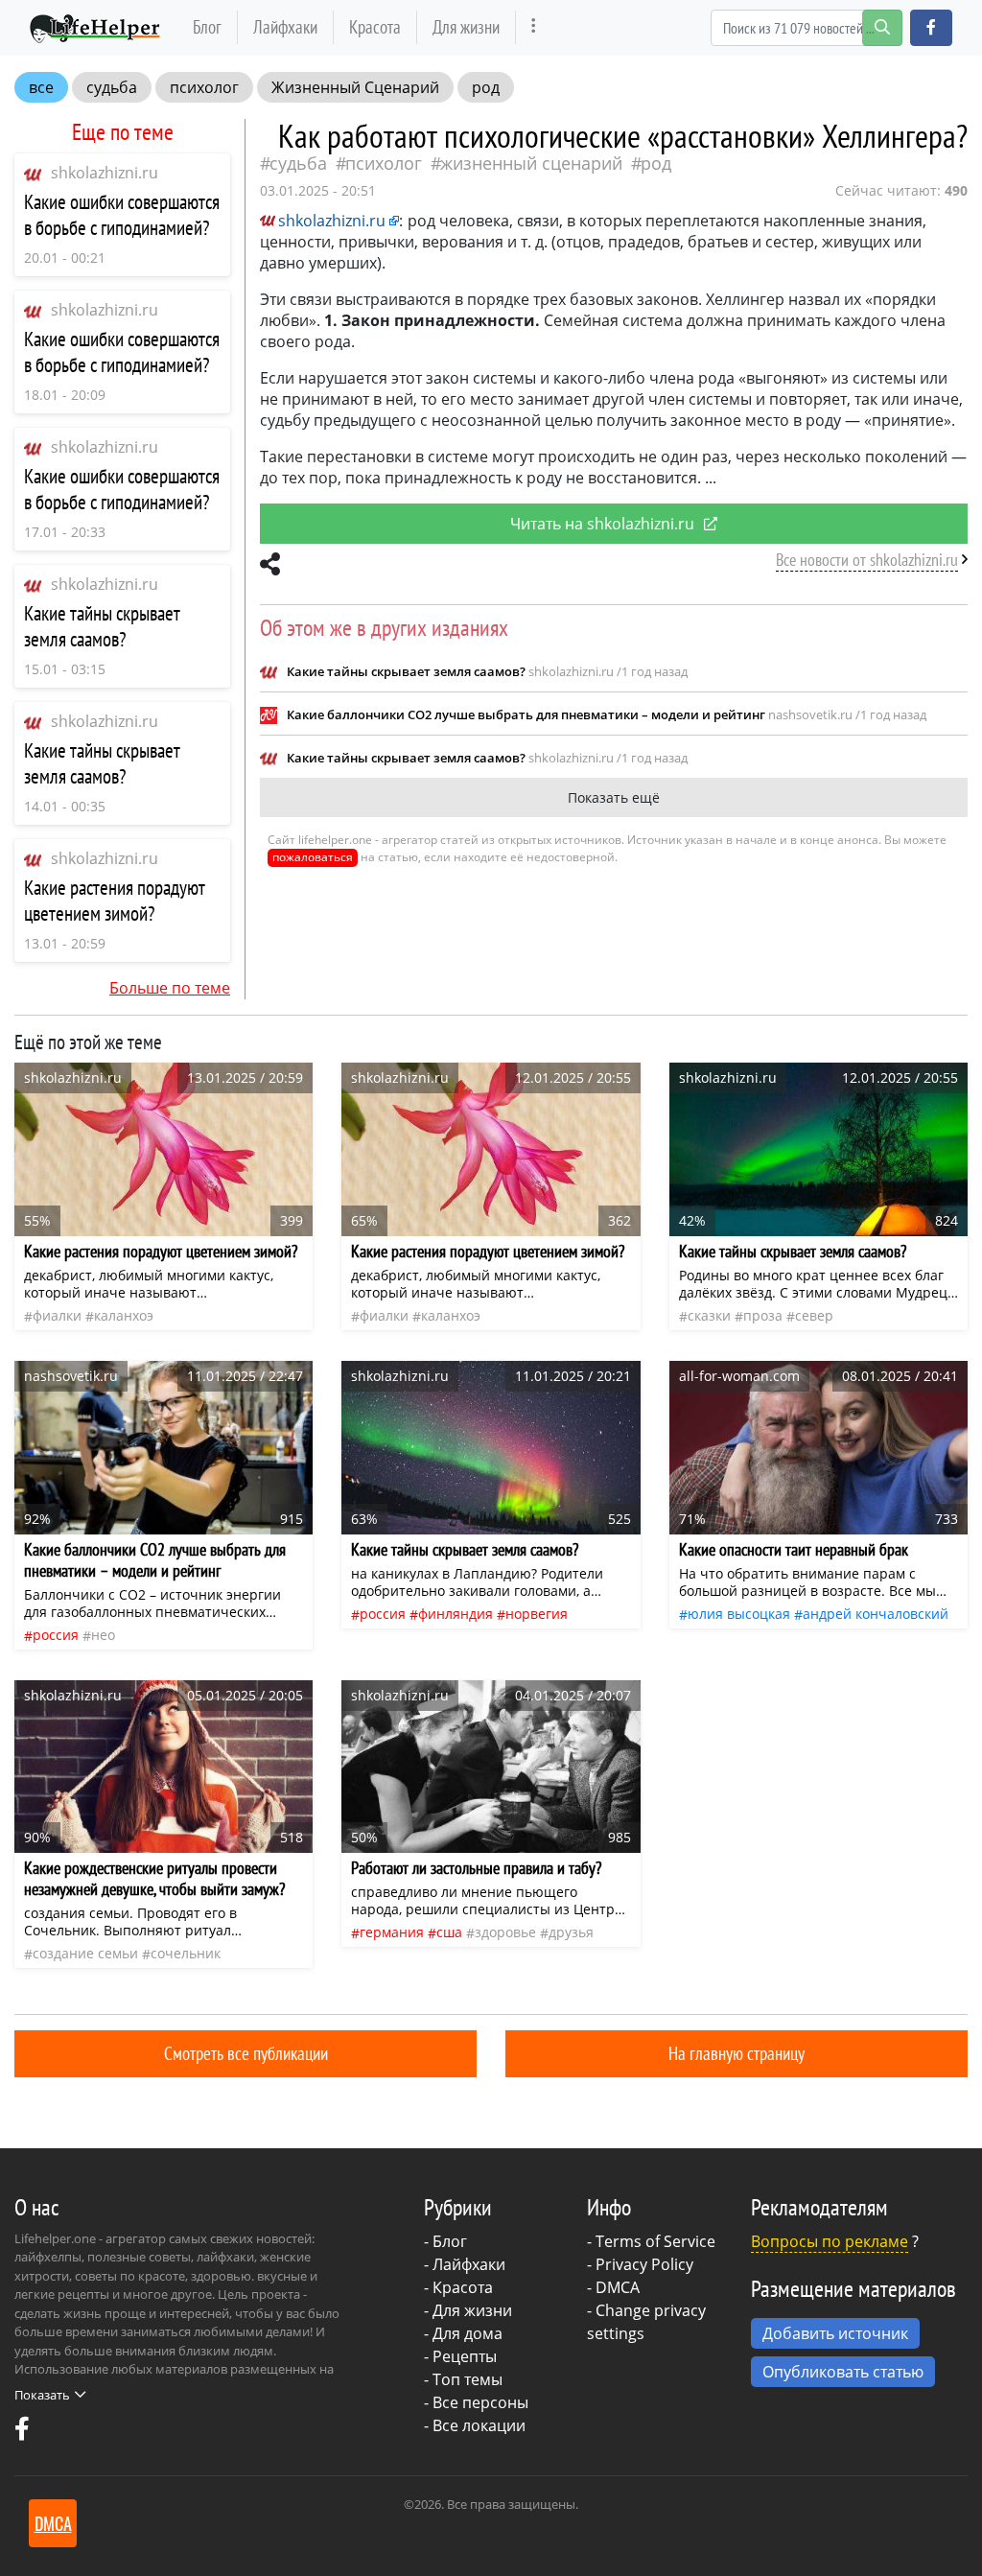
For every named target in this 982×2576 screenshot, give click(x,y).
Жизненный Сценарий (355, 87)
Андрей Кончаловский (876, 1614)
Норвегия (537, 1614)
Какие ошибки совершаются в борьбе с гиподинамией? (122, 215)
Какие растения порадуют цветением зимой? (115, 901)
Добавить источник (835, 2333)
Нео (103, 1635)
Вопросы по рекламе (830, 2241)
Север (814, 1315)
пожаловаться (313, 857)
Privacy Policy (644, 2264)
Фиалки (57, 1315)
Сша (449, 1932)
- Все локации (475, 2425)
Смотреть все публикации (246, 2053)
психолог (204, 87)
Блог (207, 26)
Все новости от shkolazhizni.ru (867, 560)
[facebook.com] (22, 2433)
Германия (392, 1932)
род (486, 87)
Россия (56, 1635)
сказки (709, 1315)
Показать (42, 2395)
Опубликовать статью (843, 2372)
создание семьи (85, 1953)
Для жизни (466, 26)
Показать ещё (614, 797)
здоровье (505, 1932)
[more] (534, 27)
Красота (375, 26)
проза (763, 1315)
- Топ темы (463, 2379)
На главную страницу (736, 2053)
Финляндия (456, 1614)
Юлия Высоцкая (739, 1614)
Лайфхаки (285, 26)
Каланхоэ (124, 1315)
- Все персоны (476, 2402)
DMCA (618, 2287)
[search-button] (882, 28)
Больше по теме (170, 988)
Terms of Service (655, 2241)
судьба (112, 87)
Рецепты (465, 2356)
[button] (931, 28)
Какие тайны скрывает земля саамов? (102, 626)
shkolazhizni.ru (105, 173)
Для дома (468, 2333)
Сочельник (186, 1953)
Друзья (571, 1932)
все (41, 87)
